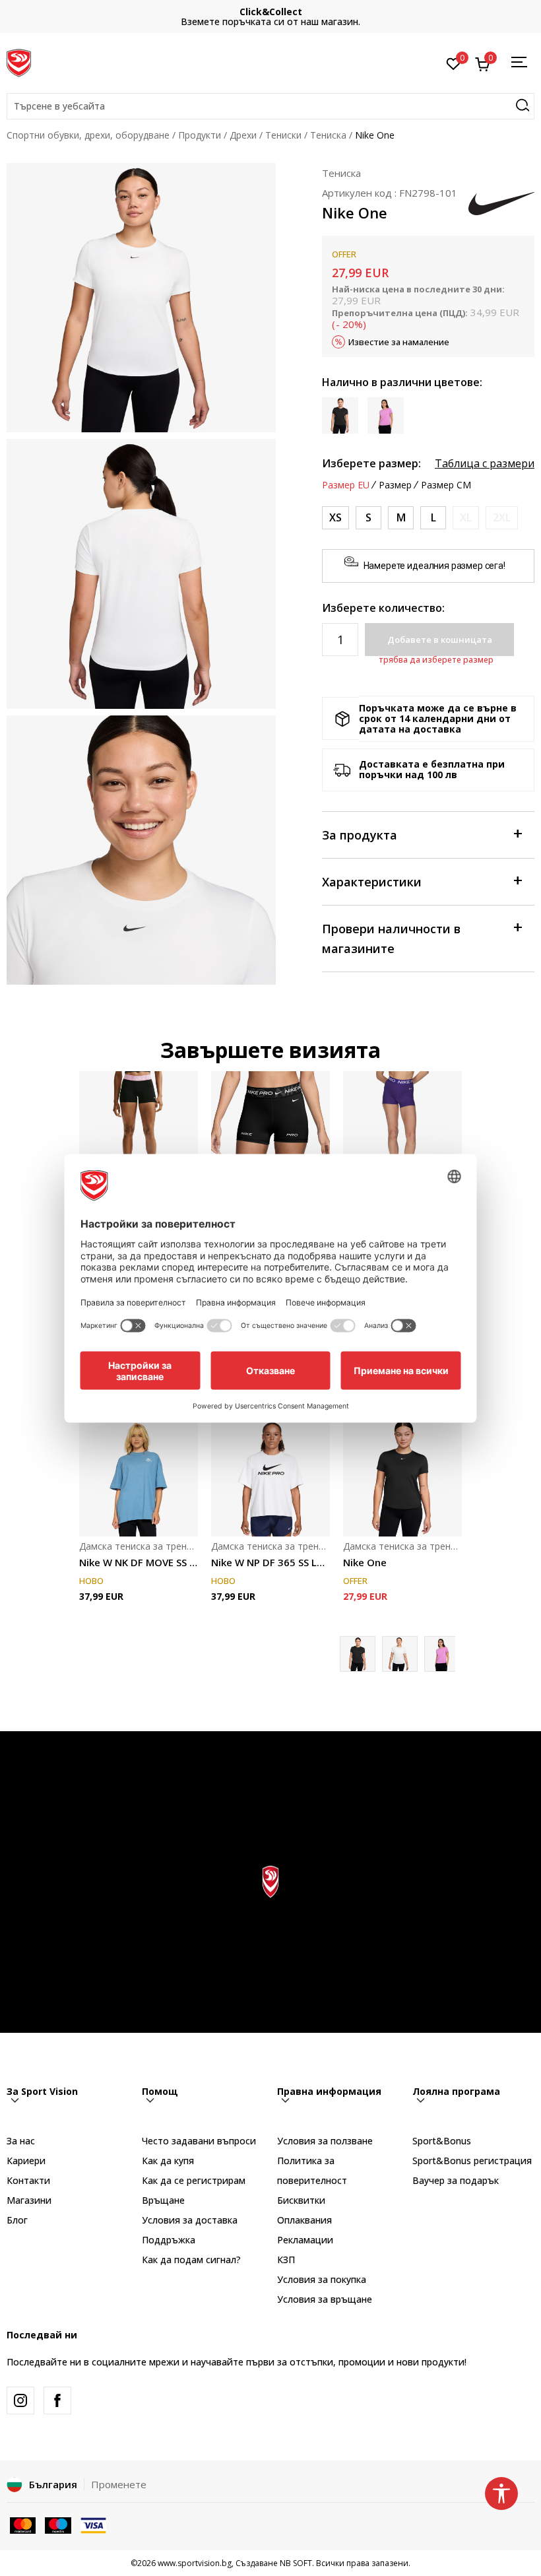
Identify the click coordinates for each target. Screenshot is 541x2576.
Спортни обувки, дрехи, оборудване (88, 135)
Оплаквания (304, 2220)
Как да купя (168, 2161)
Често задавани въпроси (199, 2141)
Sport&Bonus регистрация (472, 2161)
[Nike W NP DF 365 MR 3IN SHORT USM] (139, 1131)
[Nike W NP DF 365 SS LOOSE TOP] (270, 1477)
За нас (21, 2141)
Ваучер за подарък (456, 2180)
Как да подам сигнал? (191, 2260)
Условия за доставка (190, 2220)
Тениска (328, 135)
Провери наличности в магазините (391, 939)
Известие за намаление (399, 342)
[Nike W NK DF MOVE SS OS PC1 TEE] (139, 1477)
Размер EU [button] (346, 485)
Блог (17, 2220)
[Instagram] (20, 2400)
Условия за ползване (325, 2141)
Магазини (29, 2200)
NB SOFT (296, 2563)
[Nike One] (402, 1477)
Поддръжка (169, 2240)
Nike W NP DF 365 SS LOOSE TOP (270, 1562)
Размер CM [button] (446, 485)
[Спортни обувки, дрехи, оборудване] (19, 61)
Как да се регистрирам (194, 2180)
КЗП (286, 2260)
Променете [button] (119, 2484)
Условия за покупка (322, 2279)
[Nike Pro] (270, 1131)
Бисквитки (301, 2200)
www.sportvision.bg (195, 2563)
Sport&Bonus (442, 2141)
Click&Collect (271, 12)
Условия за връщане (325, 2299)
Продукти (200, 135)
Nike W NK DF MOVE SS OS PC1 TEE (139, 1562)
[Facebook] (57, 2400)
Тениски (283, 135)
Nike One (365, 1562)
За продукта (360, 835)
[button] (270, 106)
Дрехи (243, 135)
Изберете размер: (371, 463)
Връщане (163, 2200)
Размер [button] (395, 485)
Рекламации (305, 2240)
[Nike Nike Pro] (402, 1131)
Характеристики (372, 882)
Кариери (26, 2161)
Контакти (28, 2180)
